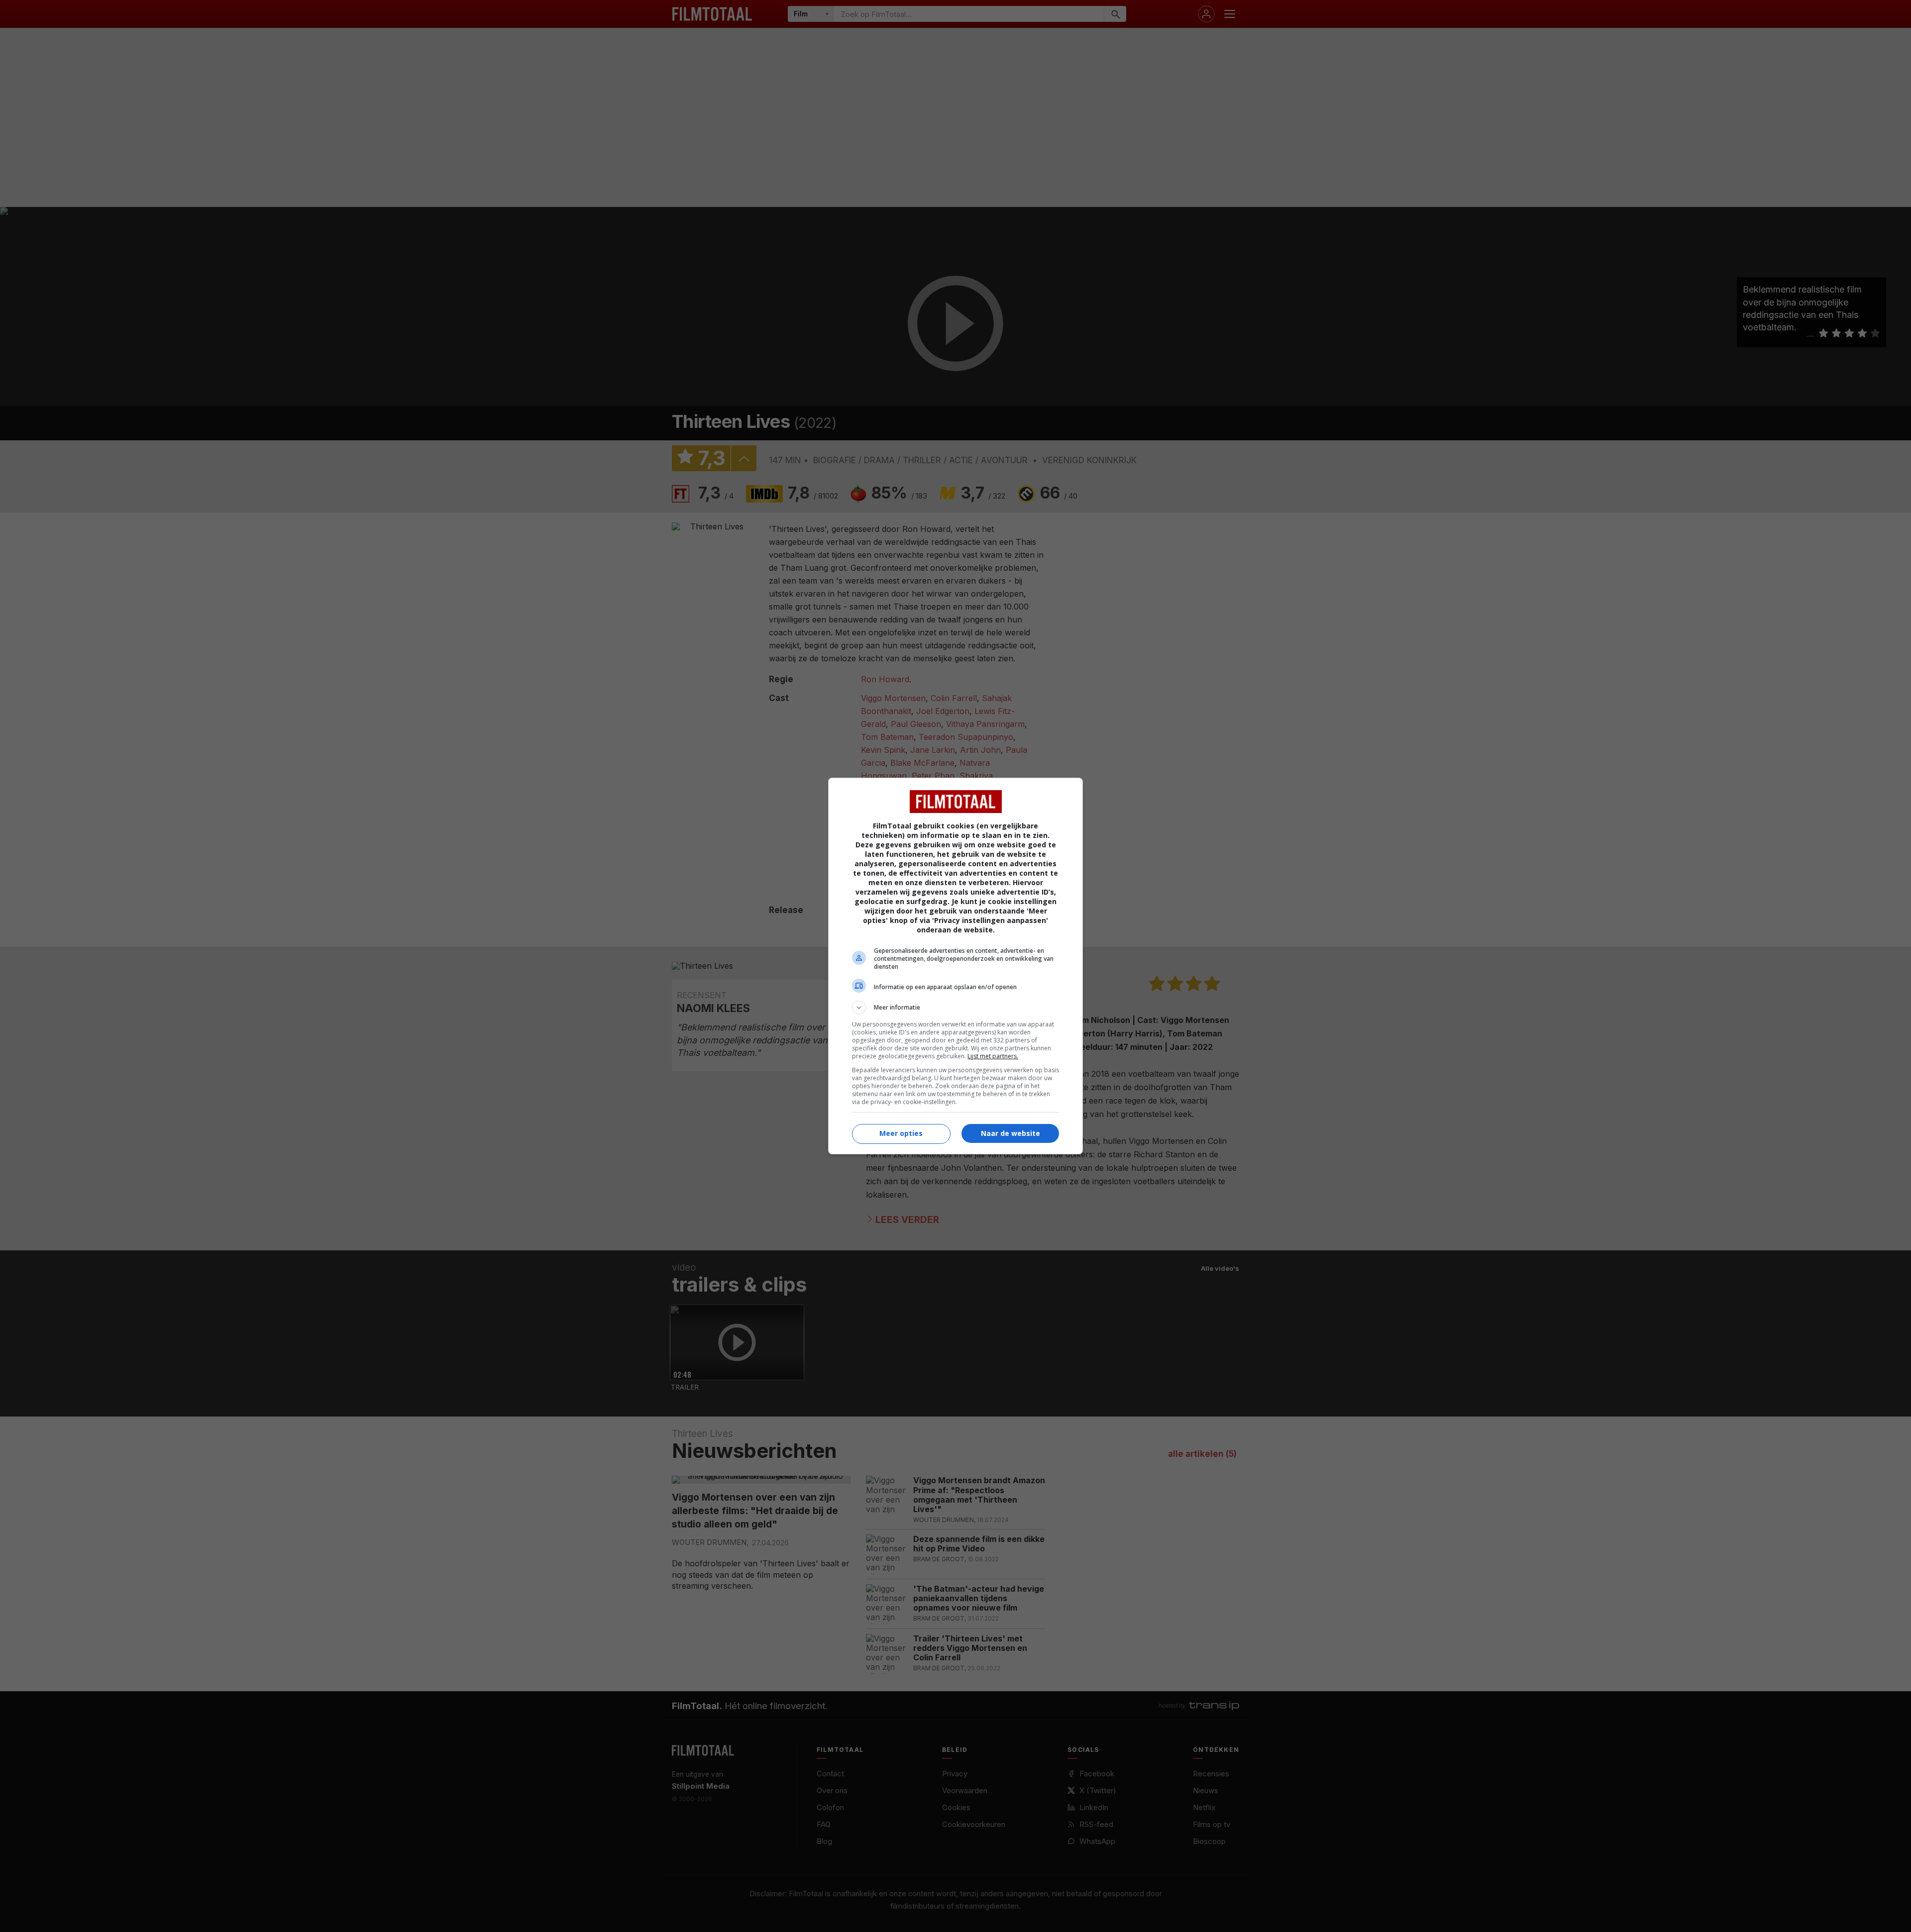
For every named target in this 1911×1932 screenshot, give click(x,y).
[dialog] (955, 966)
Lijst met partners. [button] (993, 1056)
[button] (955, 1008)
